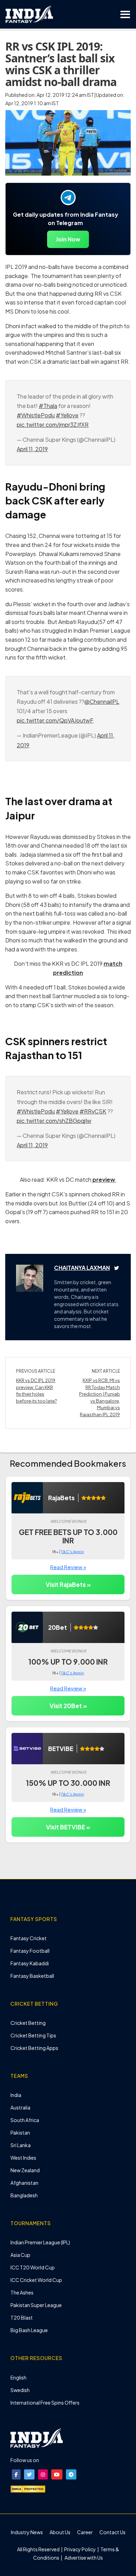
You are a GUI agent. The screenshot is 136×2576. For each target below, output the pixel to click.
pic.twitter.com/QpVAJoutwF (55, 720)
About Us (60, 2532)
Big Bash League (29, 2330)
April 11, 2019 (32, 449)
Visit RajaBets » (68, 1584)
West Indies (23, 2158)
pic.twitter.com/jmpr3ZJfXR (53, 425)
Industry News (27, 2532)
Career (85, 2532)
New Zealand (25, 2170)
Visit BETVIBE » (68, 1827)
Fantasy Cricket (29, 1938)
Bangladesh (24, 2195)
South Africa (25, 2120)
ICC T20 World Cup (33, 2267)
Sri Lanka (21, 2145)
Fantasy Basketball (32, 1976)
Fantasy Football (30, 1951)
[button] (16, 2474)
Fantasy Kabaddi (30, 1963)
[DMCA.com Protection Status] (28, 2489)
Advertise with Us (83, 2558)
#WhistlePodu (36, 415)
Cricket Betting (28, 2023)
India (16, 2095)
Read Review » (68, 1567)
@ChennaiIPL (102, 701)
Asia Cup (20, 2255)
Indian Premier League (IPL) (40, 2242)
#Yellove (67, 415)
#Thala (48, 406)
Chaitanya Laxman (82, 1268)
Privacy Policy (80, 2549)
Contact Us (112, 2532)
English (18, 2377)
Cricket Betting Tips (33, 2035)
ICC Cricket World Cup (36, 2280)
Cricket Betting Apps (34, 2048)
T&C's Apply (73, 1552)
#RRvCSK (93, 1111)
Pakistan (20, 2132)
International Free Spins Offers (45, 2403)
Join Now (68, 239)
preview (104, 1179)
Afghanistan (24, 2183)
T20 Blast (22, 2317)
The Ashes (22, 2292)
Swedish (20, 2390)
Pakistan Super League (36, 2305)
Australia (20, 2107)
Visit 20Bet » (68, 1706)
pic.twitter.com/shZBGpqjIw (54, 1121)
